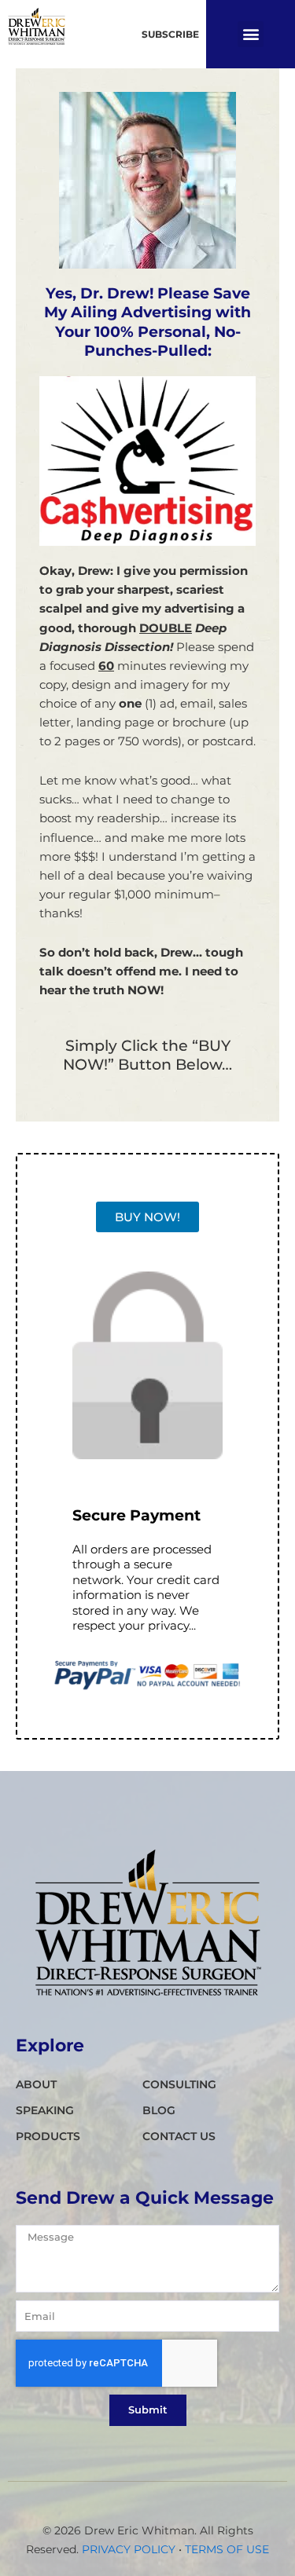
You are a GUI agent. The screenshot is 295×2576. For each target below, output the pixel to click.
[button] (251, 34)
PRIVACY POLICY (129, 2549)
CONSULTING (179, 2084)
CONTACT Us (179, 2136)
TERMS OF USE (227, 2549)
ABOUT (36, 2084)
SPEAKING (45, 2110)
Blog (159, 2110)
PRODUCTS (48, 2136)
